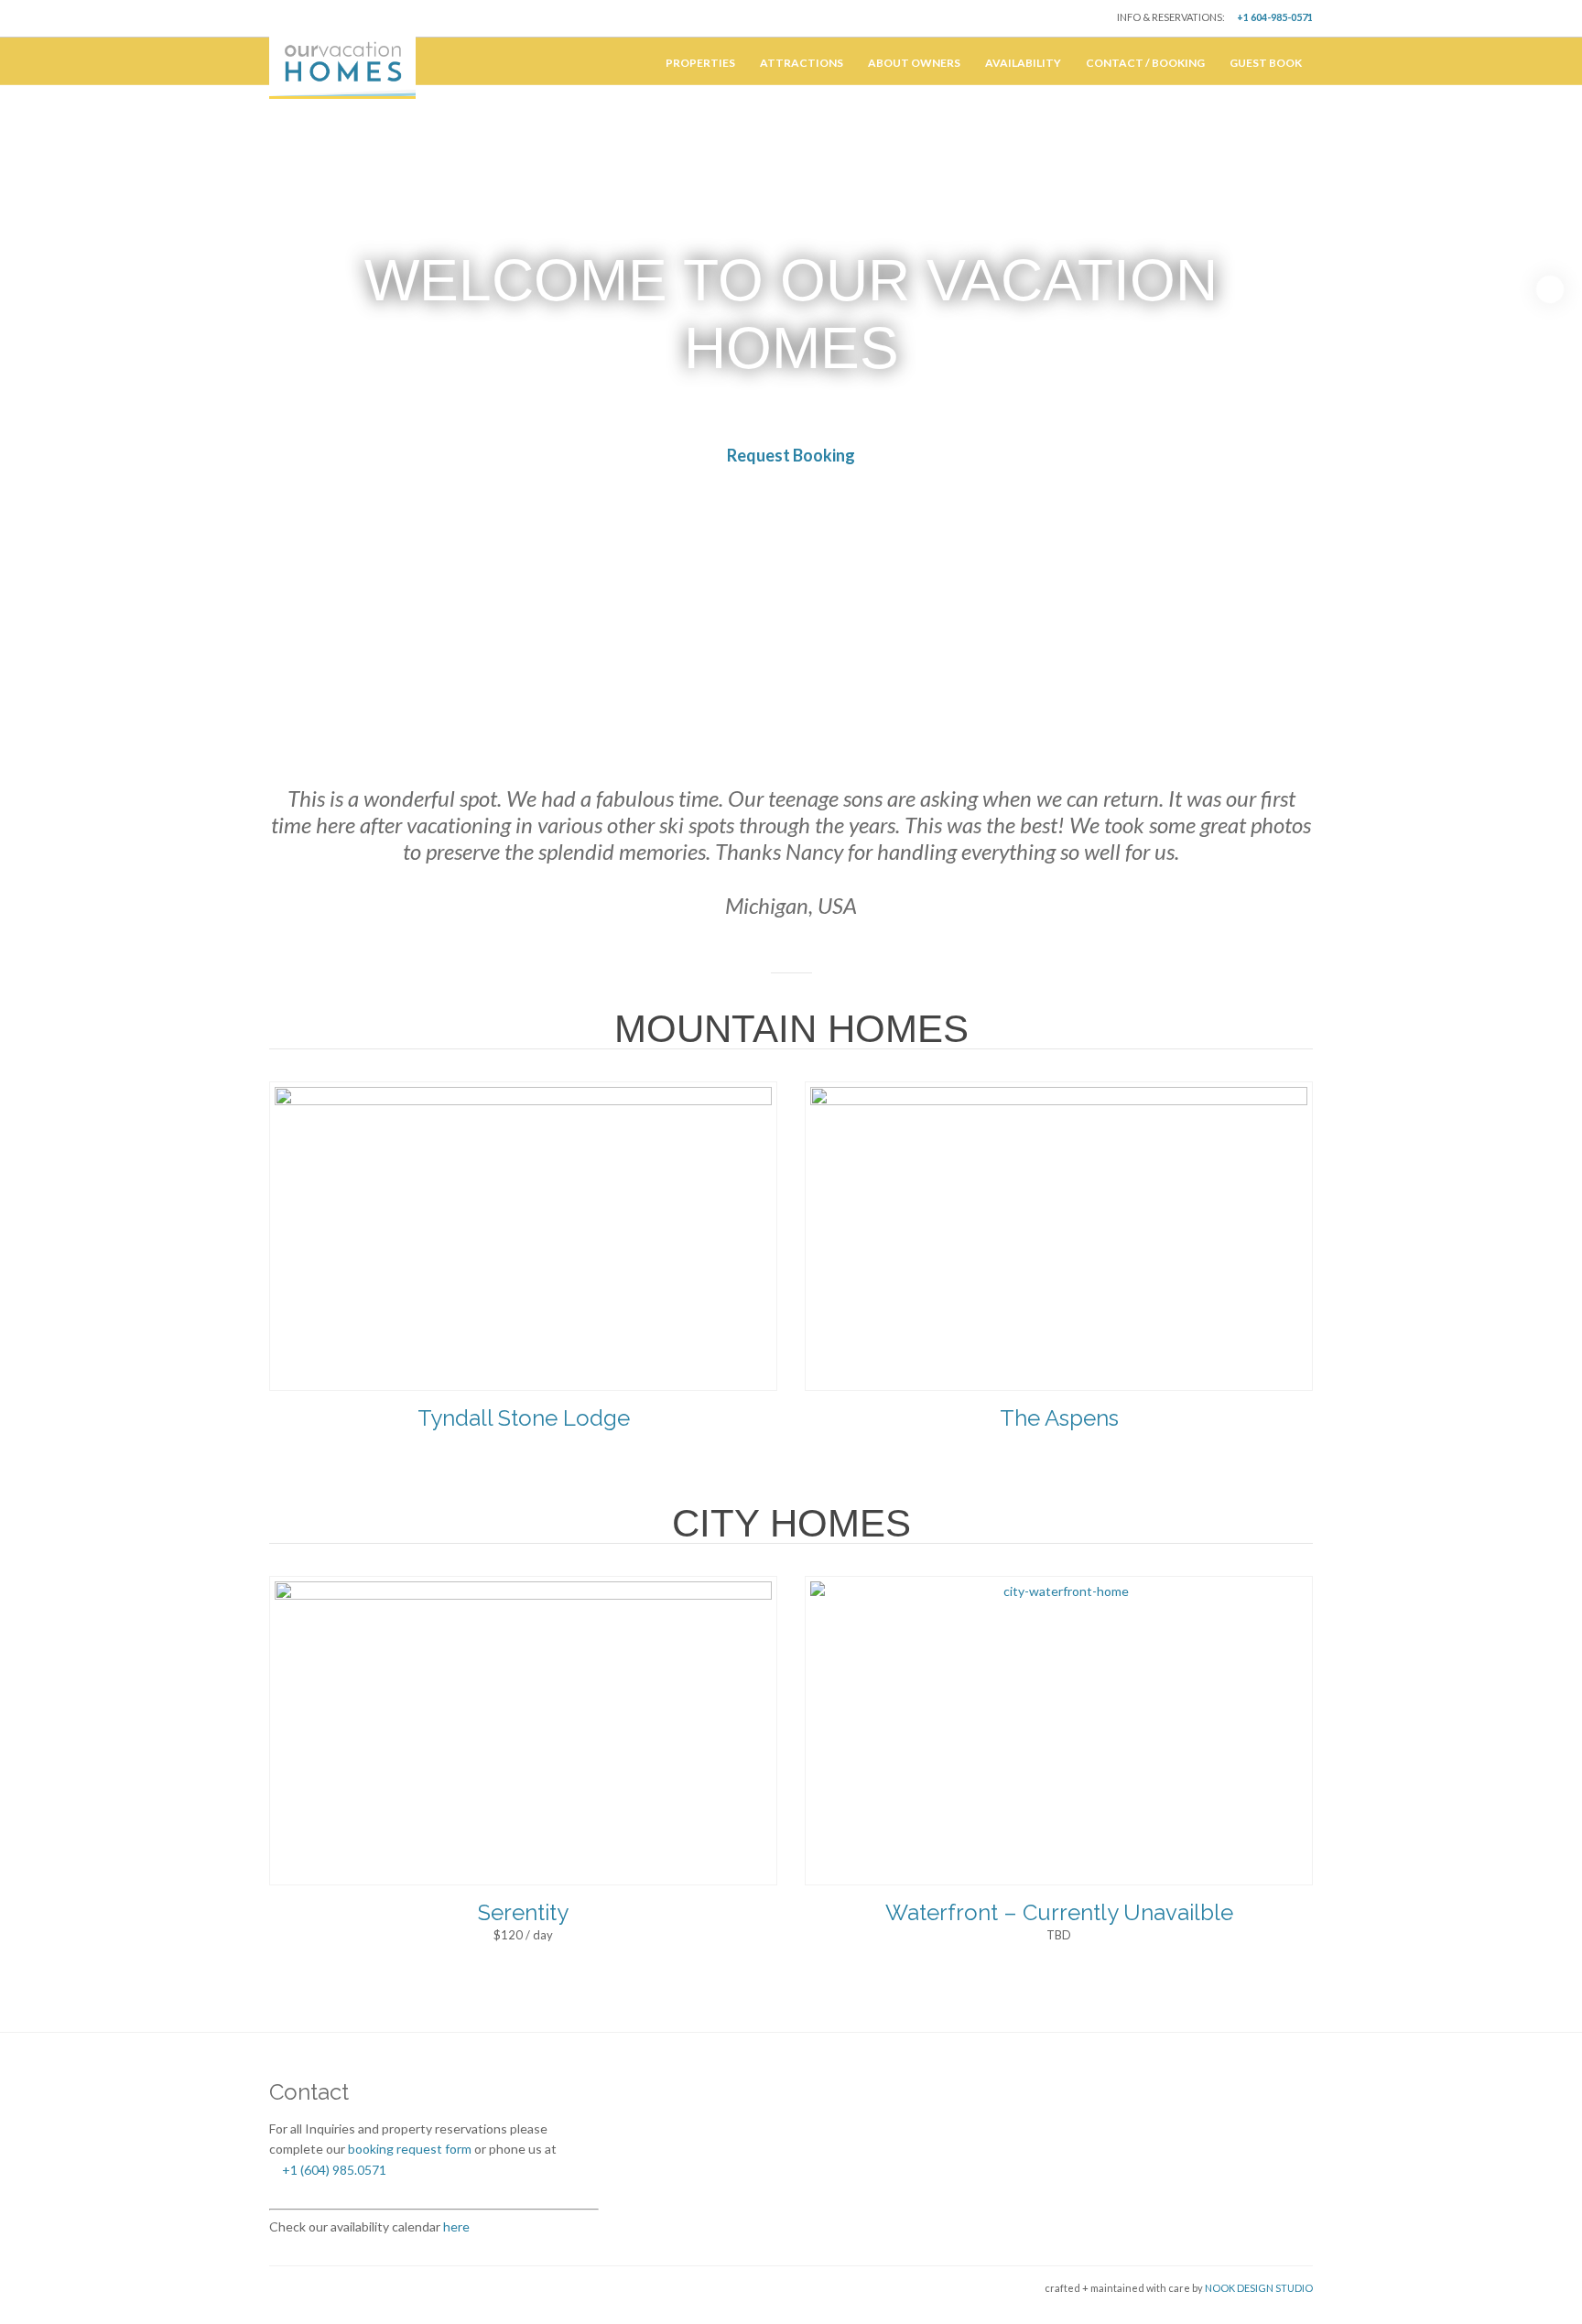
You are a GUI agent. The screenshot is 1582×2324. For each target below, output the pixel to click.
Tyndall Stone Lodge (524, 1418)
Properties (700, 63)
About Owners (914, 63)
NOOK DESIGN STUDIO (1258, 2288)
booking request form (410, 2149)
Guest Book (1266, 63)
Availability (1023, 63)
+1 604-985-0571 (1274, 17)
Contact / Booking (1145, 63)
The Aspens (1059, 1418)
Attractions (802, 63)
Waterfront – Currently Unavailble (1059, 1912)
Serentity (523, 1912)
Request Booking (791, 455)
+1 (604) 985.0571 (333, 2170)
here (455, 2226)
